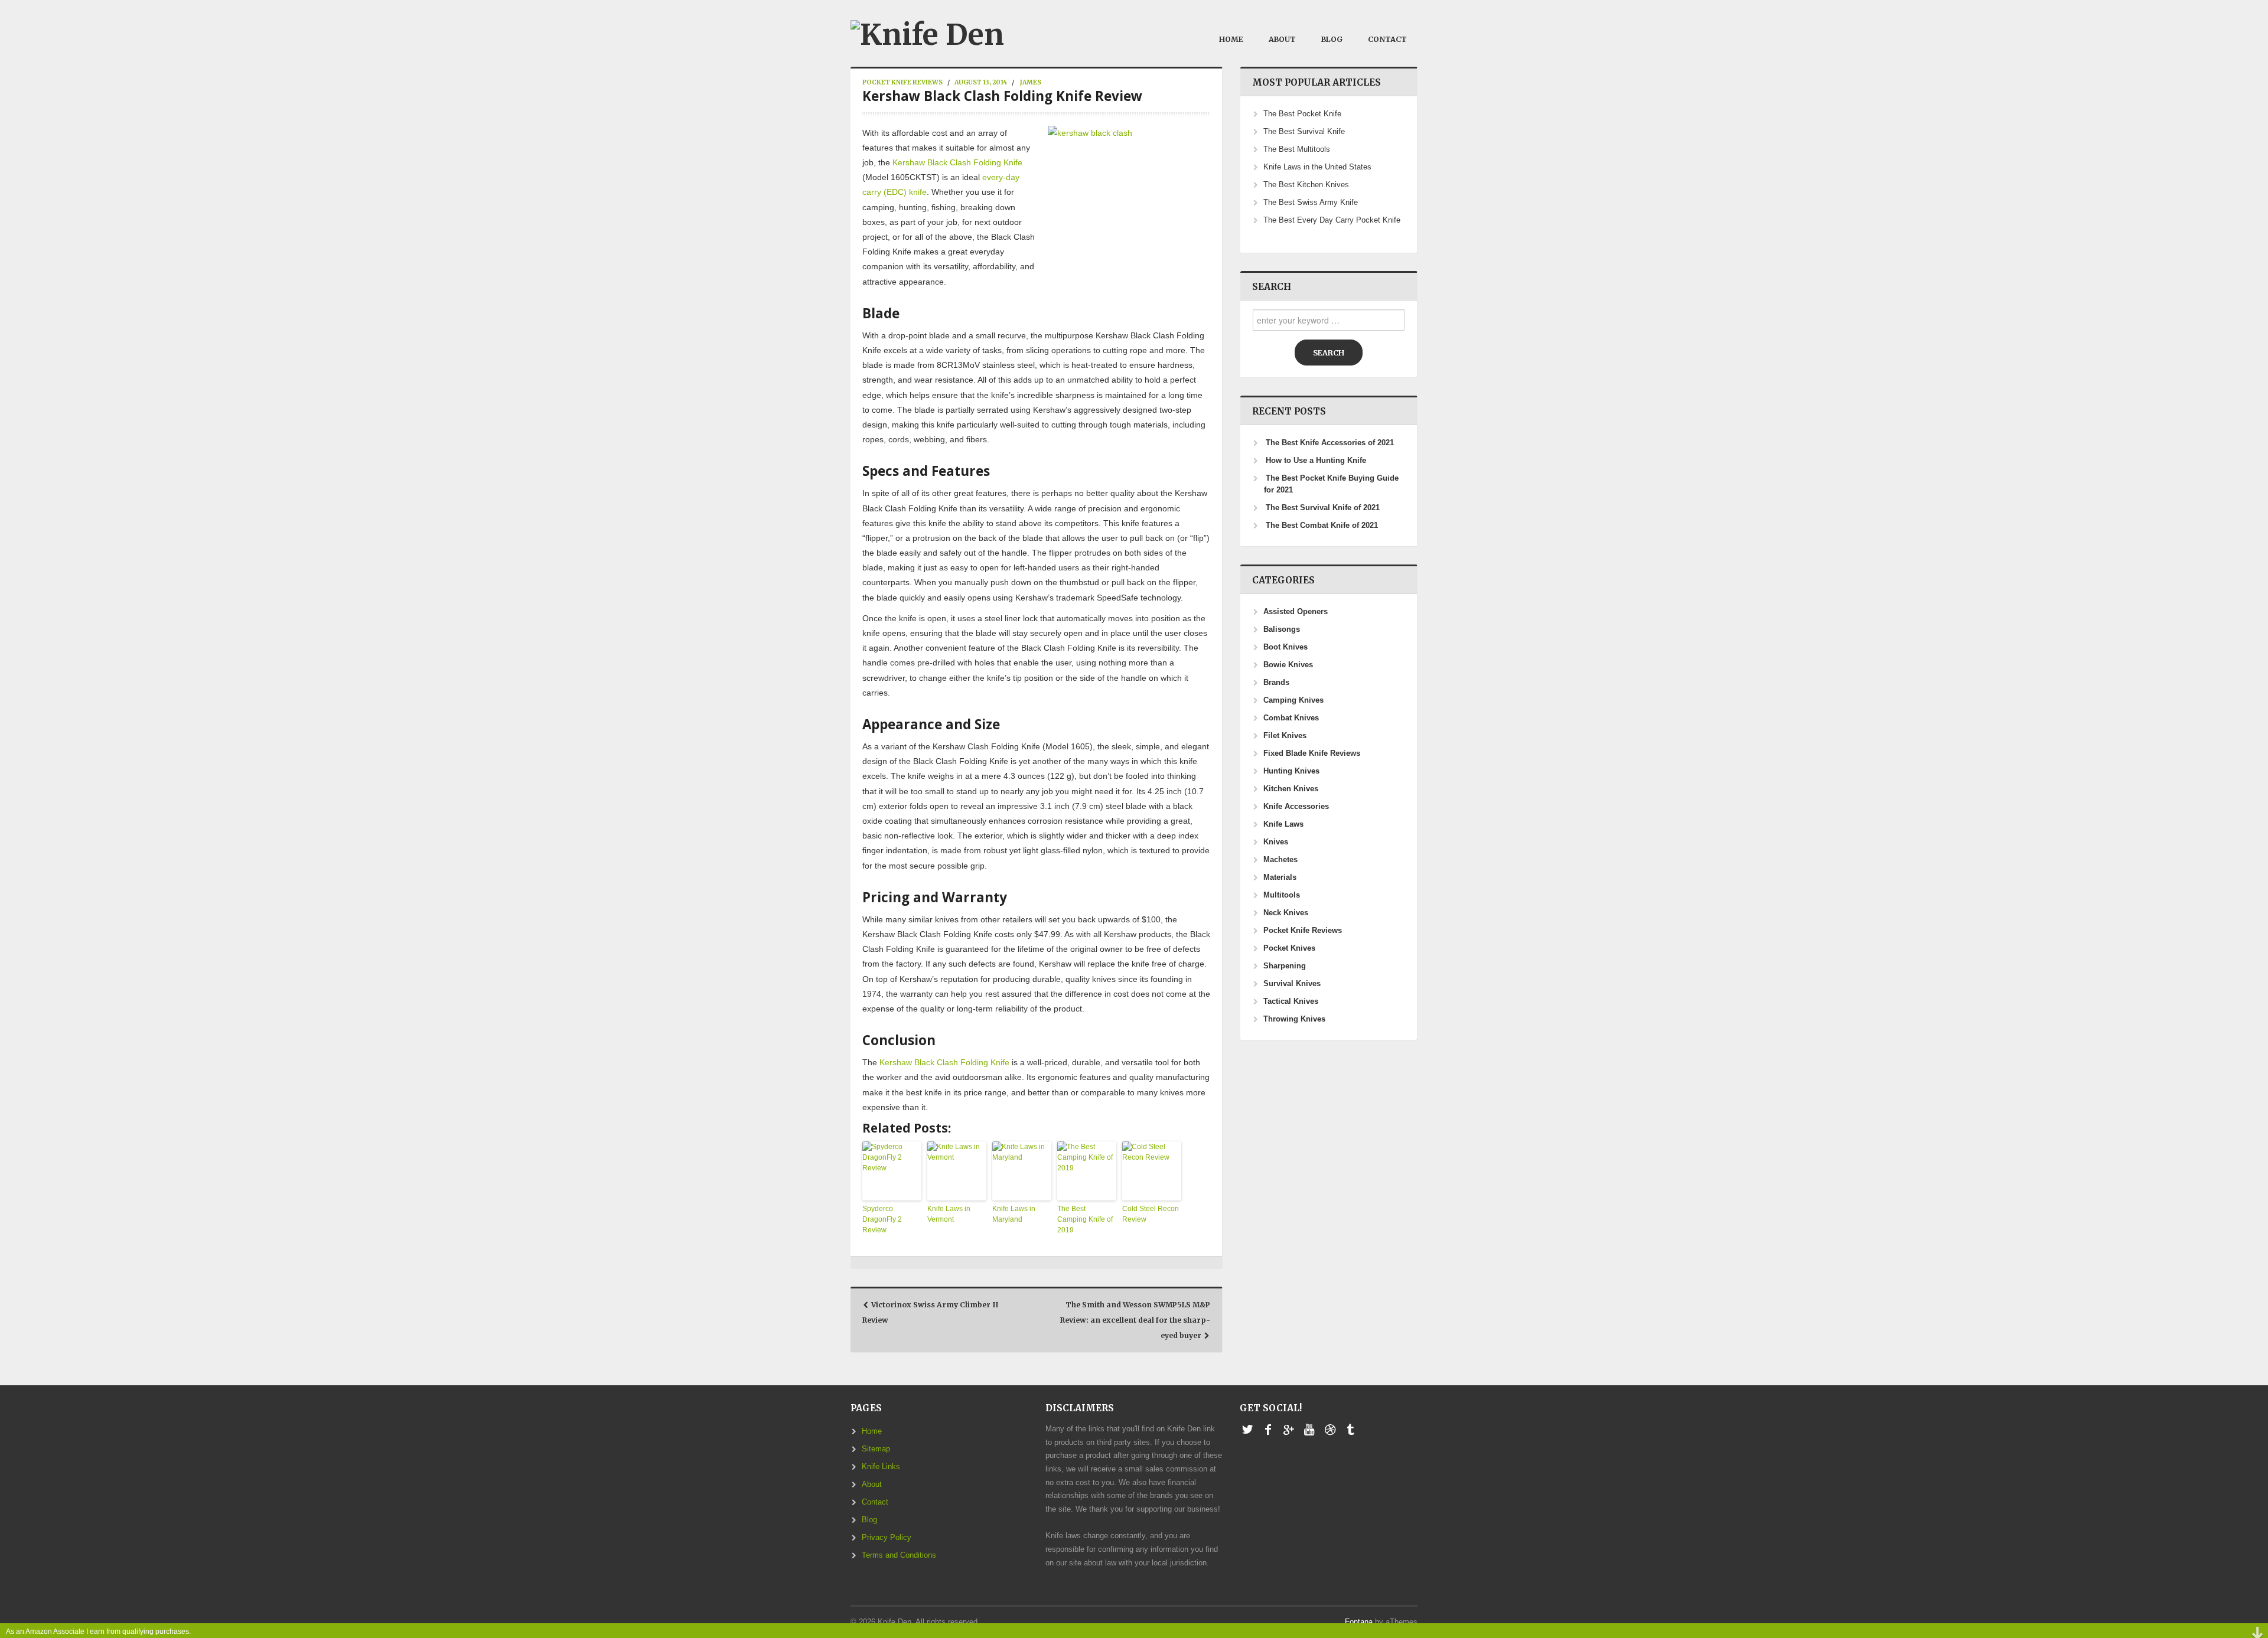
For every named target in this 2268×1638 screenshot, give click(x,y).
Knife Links (881, 1467)
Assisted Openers (1296, 612)
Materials (1280, 877)
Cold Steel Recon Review (1151, 1214)
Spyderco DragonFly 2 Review (882, 1219)
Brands (1276, 683)
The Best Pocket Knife (1302, 114)
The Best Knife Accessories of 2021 (1330, 443)
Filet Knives (1285, 736)
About (1282, 39)
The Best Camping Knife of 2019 (1085, 1219)
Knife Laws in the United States (1317, 167)
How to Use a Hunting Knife (1316, 461)
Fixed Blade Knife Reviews (1312, 753)
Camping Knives (1293, 700)
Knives (1276, 842)
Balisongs (1282, 629)
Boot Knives (1285, 647)
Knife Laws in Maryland (1014, 1214)
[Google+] (1288, 1430)
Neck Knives (1286, 913)
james (1031, 82)
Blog (1332, 39)
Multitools (1282, 895)
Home (1231, 39)
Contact (1387, 39)
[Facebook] (1268, 1430)
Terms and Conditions (899, 1555)
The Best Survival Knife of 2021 (1323, 508)
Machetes (1280, 860)
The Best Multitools (1297, 149)
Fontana (1359, 1622)
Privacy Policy (887, 1538)
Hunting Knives (1291, 771)
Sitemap (876, 1449)
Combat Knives (1291, 718)
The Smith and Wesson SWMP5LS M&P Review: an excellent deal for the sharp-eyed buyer (1135, 1320)
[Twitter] (1247, 1430)
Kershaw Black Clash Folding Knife (957, 162)
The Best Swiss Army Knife (1311, 203)
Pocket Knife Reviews (902, 82)
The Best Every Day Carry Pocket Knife (1332, 220)
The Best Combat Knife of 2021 (1322, 526)
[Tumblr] (1350, 1430)
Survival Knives (1292, 984)
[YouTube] (1309, 1430)
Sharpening (1285, 966)
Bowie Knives (1288, 665)
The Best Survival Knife (1304, 132)
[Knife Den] (927, 32)
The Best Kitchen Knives (1306, 185)
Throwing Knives (1294, 1019)
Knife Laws (1283, 824)
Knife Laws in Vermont (949, 1214)
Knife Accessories (1296, 807)
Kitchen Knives (1291, 789)
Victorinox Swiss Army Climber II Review (930, 1312)
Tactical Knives (1291, 1001)
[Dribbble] (1330, 1430)
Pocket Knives (1289, 948)
